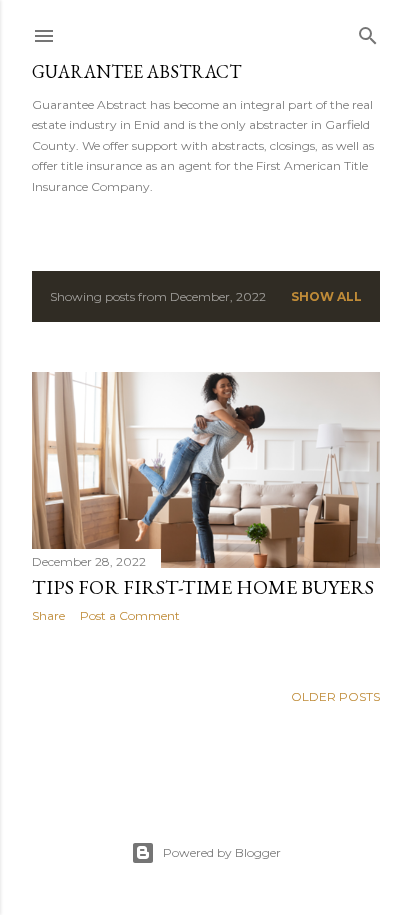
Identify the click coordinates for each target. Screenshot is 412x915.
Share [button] (48, 615)
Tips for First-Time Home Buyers (203, 587)
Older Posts (335, 696)
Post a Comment (130, 615)
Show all (326, 296)
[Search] (368, 31)
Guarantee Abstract (136, 71)
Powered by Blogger (222, 852)
